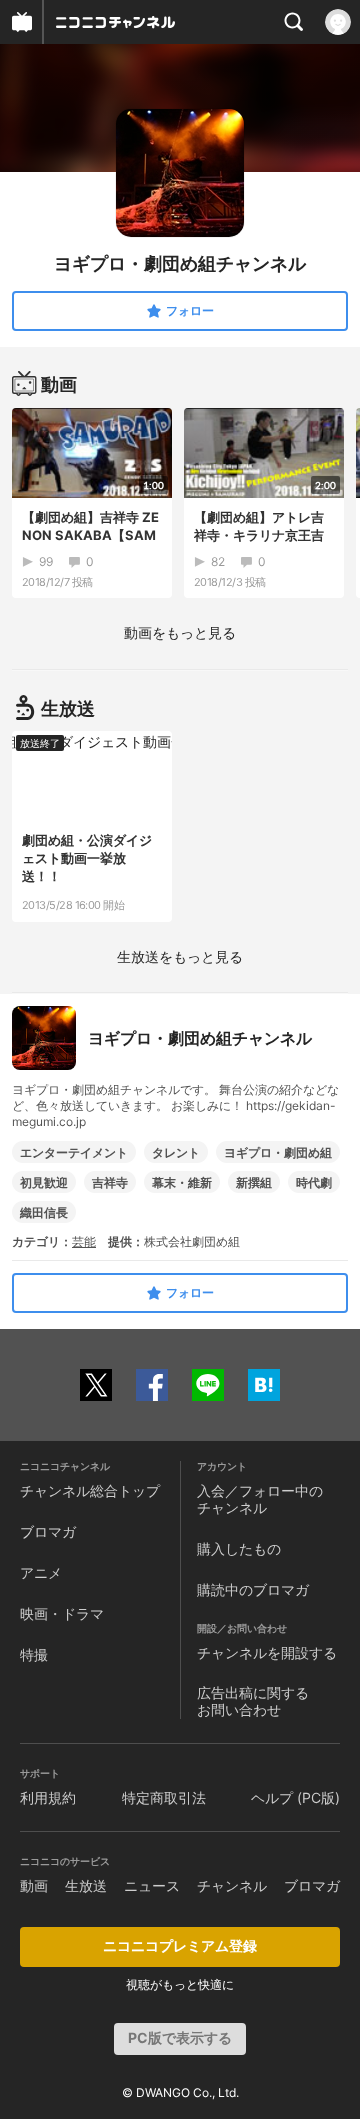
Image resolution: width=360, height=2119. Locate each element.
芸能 (84, 1241)
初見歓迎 (44, 1182)
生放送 (86, 1885)
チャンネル (232, 1885)
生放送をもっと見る (180, 956)
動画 (34, 1885)
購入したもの (239, 1548)
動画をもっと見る (180, 632)
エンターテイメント (74, 1152)
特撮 (34, 1654)
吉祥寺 (110, 1182)
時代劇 (314, 1182)
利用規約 (48, 1797)
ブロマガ (48, 1531)
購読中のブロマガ (253, 1589)
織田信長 (44, 1212)
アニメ (41, 1572)
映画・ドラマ (62, 1613)
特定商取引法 (164, 1797)
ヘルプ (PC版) (295, 1797)
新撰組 (254, 1182)
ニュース (152, 1885)
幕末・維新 (182, 1182)
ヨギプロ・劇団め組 (278, 1152)
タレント (176, 1152)
